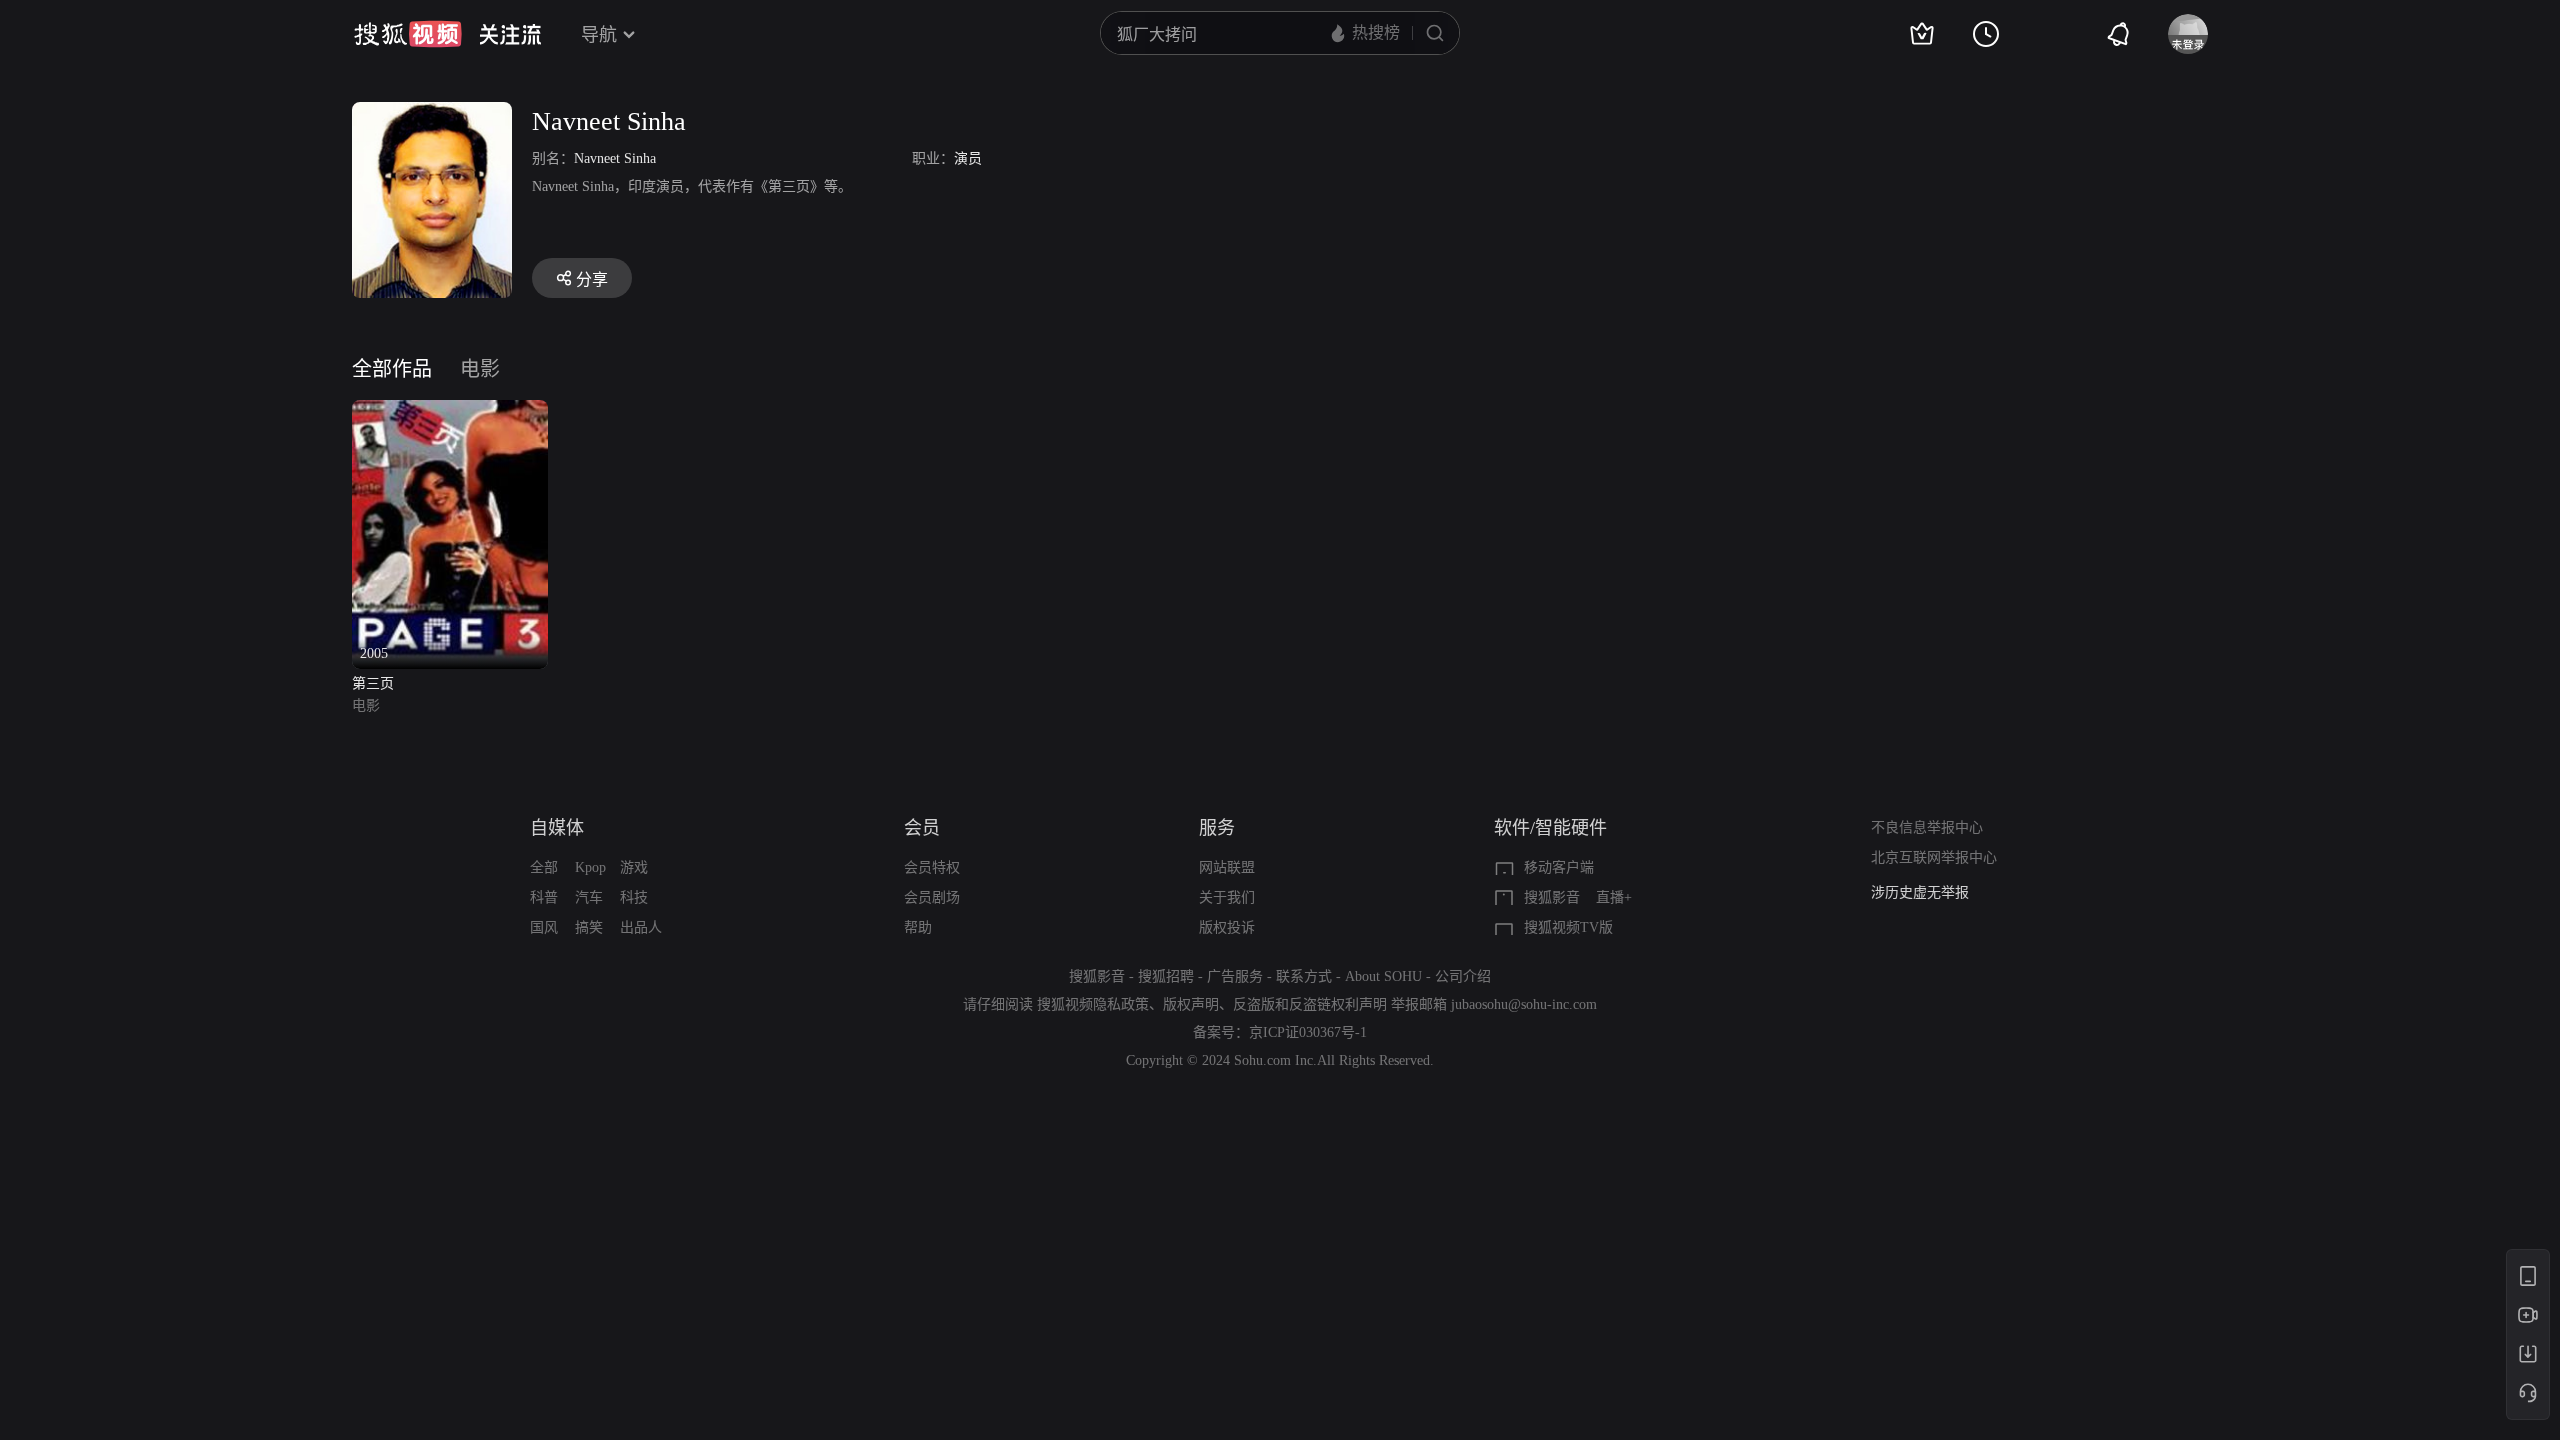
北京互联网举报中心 (1934, 857)
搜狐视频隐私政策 (1093, 1004)
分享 (592, 279)
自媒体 (557, 828)
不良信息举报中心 (1927, 827)
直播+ (1614, 897)
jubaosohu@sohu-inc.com (1524, 1004)
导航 (599, 35)
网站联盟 (1227, 867)
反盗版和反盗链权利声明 (1310, 1004)
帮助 (918, 927)
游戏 (634, 867)
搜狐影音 (1552, 897)
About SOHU (1383, 976)
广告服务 (1235, 976)
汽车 (589, 897)
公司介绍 (1463, 976)
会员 (922, 828)
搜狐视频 (408, 34)
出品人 (641, 927)
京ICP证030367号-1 (1308, 1032)
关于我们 (1227, 897)
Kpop (590, 867)
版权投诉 (1227, 927)
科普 (544, 897)
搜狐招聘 (1166, 976)
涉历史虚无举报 (1920, 892)
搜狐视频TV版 (1568, 927)
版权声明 (1191, 1004)
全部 (544, 867)
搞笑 (589, 927)
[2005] (450, 411)
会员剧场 (932, 897)
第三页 (373, 683)
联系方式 (1304, 976)
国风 (544, 927)
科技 (634, 897)
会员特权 (932, 867)
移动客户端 (1559, 867)
